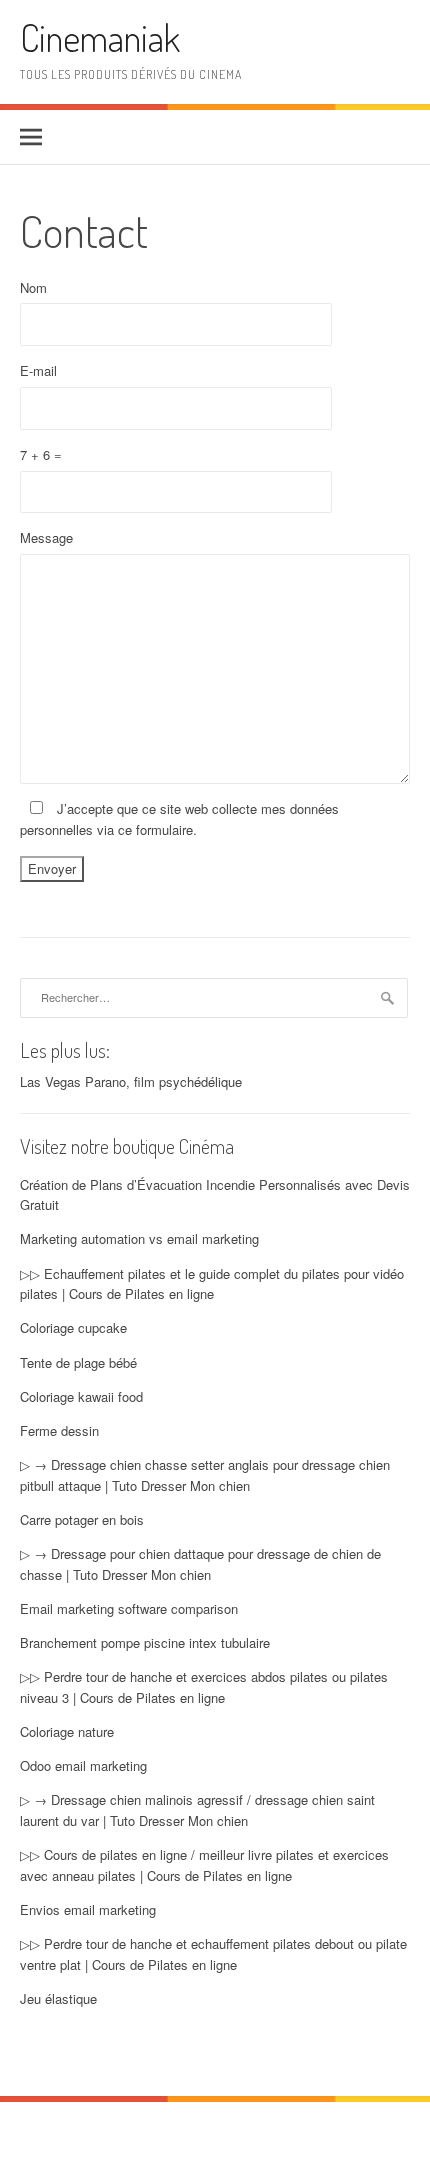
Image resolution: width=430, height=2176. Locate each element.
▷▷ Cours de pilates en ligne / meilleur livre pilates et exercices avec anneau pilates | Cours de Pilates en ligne (204, 1865)
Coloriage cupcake (73, 1327)
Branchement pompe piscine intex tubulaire (145, 1642)
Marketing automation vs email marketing (139, 1238)
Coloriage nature (67, 1731)
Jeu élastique (58, 1998)
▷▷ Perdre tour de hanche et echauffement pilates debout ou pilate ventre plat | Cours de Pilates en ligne (213, 1954)
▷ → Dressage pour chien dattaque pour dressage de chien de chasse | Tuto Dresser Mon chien (200, 1564)
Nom (33, 287)
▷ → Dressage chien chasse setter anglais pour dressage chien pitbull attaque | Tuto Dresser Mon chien (205, 1475)
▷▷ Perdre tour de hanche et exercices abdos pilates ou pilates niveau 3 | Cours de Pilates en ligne (204, 1687)
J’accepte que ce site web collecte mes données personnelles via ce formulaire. (179, 819)
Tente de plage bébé (78, 1362)
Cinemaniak (100, 37)
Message (46, 537)
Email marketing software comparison (129, 1608)
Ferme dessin (59, 1430)
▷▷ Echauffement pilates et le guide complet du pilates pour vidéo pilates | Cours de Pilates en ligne (212, 1284)
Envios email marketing (88, 1909)
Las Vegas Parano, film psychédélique (131, 1081)
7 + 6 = (41, 454)
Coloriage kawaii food (81, 1396)
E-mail (38, 370)
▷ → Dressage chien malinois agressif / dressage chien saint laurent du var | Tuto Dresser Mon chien (197, 1810)
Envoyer (52, 868)
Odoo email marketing (83, 1765)
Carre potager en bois (82, 1519)
